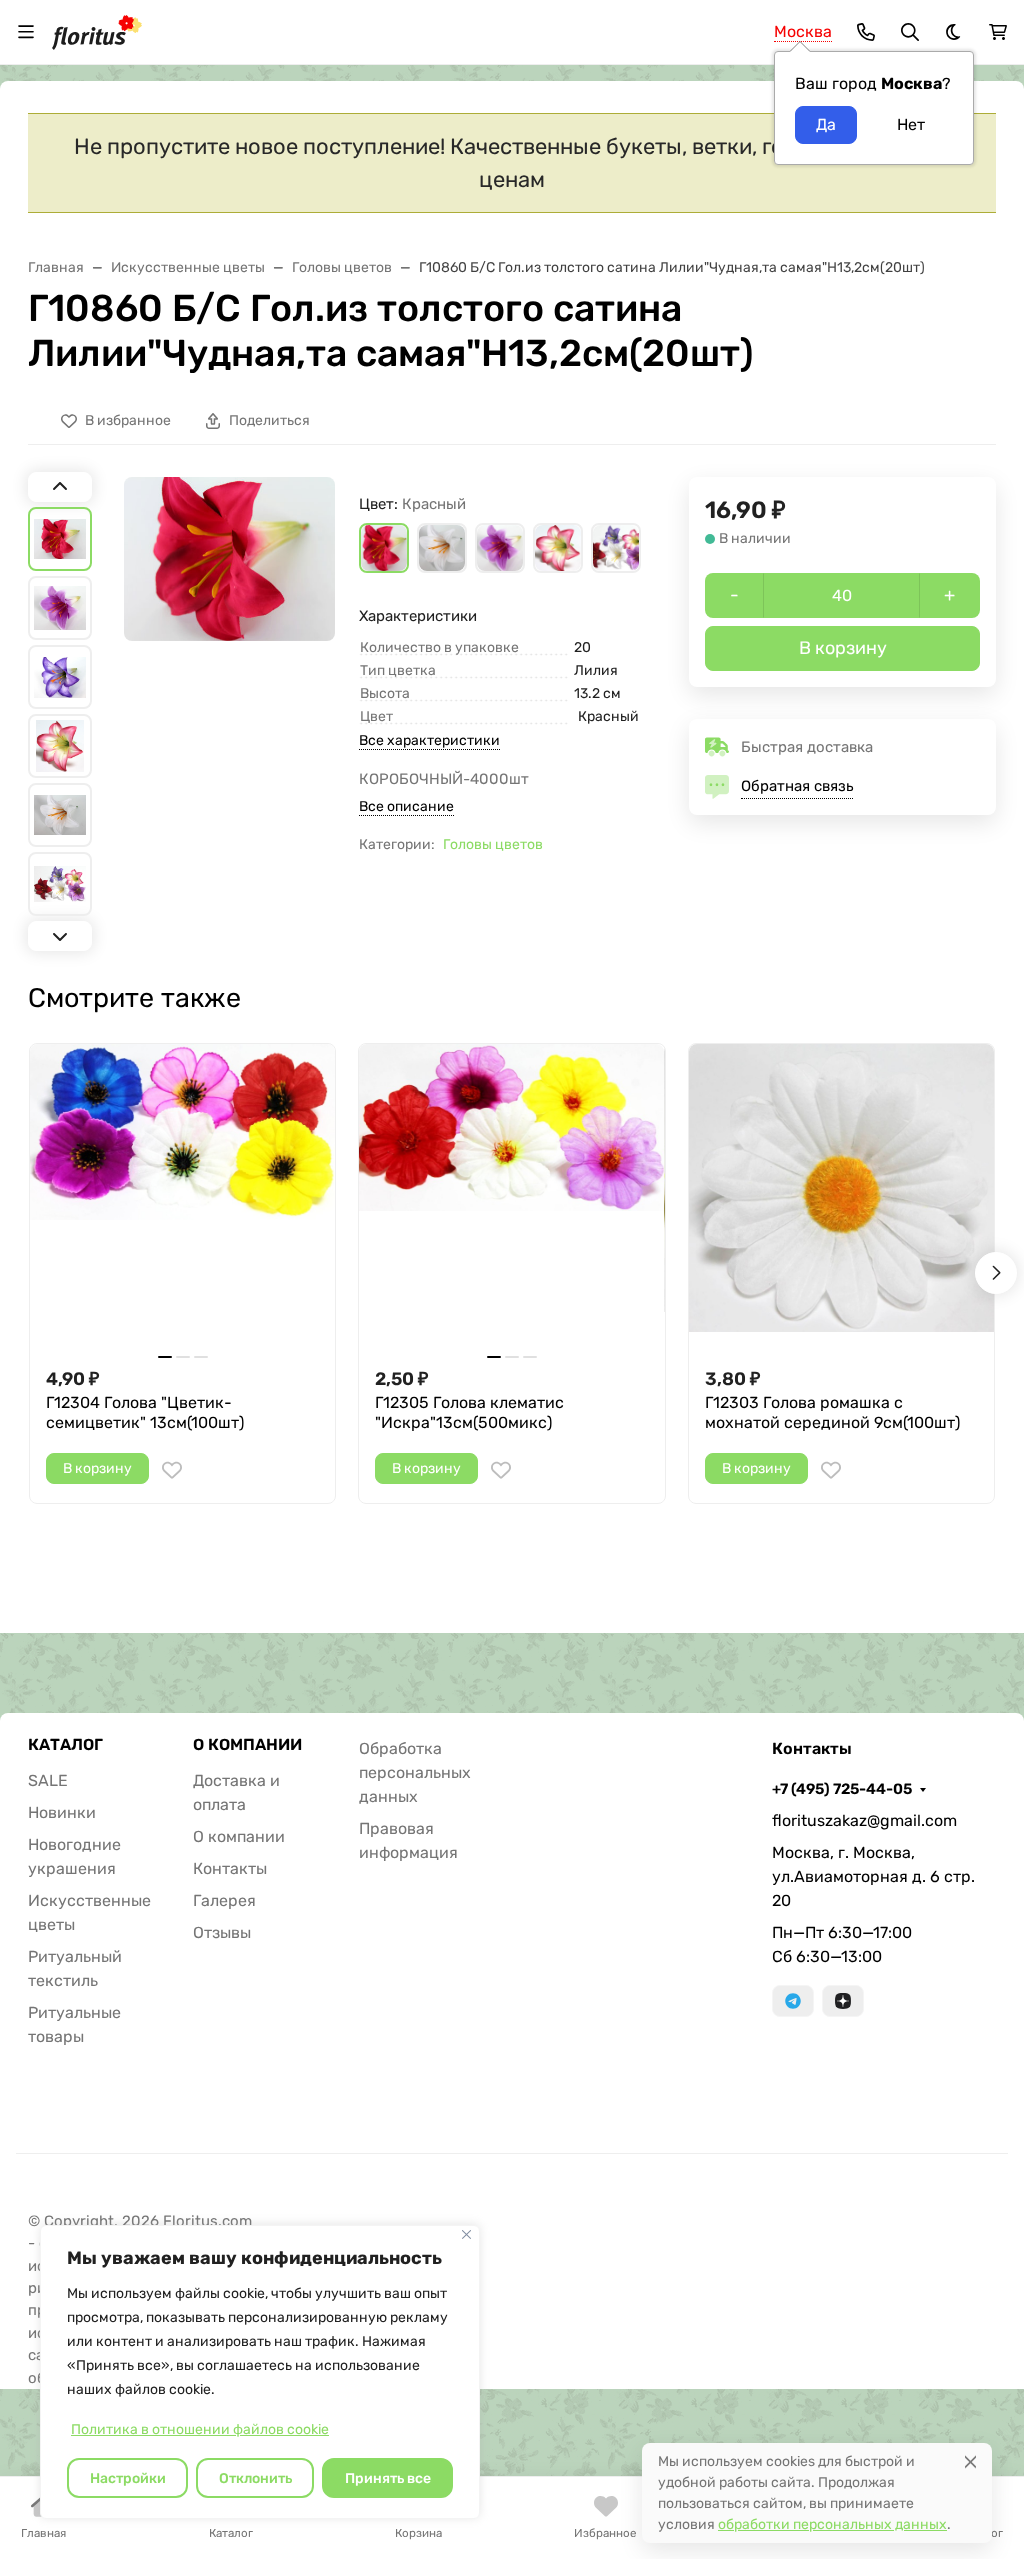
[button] (384, 548)
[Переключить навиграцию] (26, 32)
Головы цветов (493, 844)
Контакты (230, 1868)
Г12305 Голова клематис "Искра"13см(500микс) (469, 1412)
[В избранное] (172, 1470)
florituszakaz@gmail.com (864, 1820)
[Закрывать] (466, 2234)
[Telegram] (793, 2001)
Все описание (406, 806)
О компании (239, 1836)
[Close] (970, 2461)
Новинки (62, 1812)
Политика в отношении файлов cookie (200, 2429)
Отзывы (222, 1932)
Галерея (224, 1900)
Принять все (388, 2478)
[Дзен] (843, 2001)
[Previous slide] (60, 487)
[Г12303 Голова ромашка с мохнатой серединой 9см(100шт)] (841, 1196)
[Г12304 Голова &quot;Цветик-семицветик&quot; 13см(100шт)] (182, 1196)
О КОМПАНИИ (247, 1745)
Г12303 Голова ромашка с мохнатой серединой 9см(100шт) (832, 1412)
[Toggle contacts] (866, 32)
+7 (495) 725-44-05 (842, 1789)
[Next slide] (60, 936)
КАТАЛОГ (65, 1745)
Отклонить (255, 2478)
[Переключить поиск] (910, 32)
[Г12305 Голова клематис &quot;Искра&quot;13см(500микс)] (511, 1196)
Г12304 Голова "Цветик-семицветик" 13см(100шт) (145, 1412)
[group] (229, 711)
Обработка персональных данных (415, 1772)
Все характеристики (429, 740)
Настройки (128, 2478)
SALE (48, 1780)
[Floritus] (97, 30)
